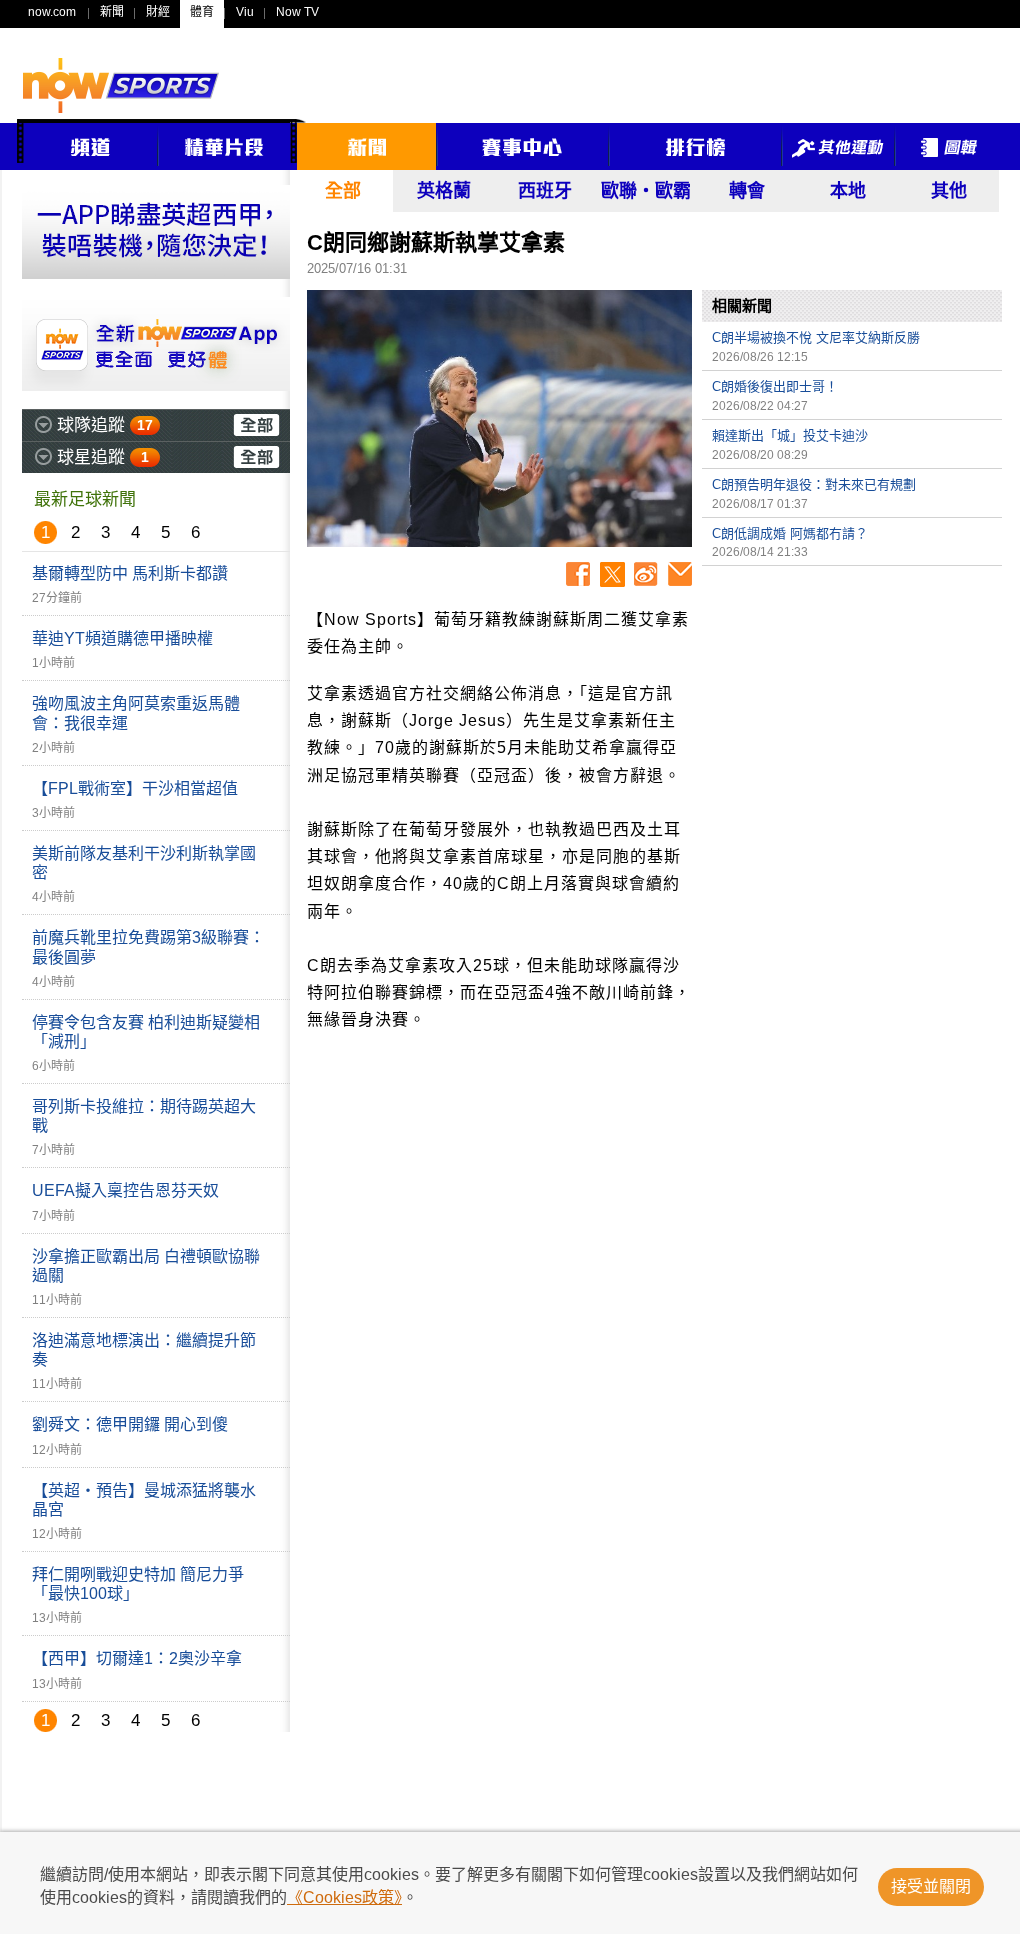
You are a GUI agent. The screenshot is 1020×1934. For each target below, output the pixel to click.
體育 (202, 12)
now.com (52, 12)
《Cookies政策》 (344, 1897)
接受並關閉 (931, 1886)
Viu (245, 12)
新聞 (112, 12)
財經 (158, 12)
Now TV (297, 12)
